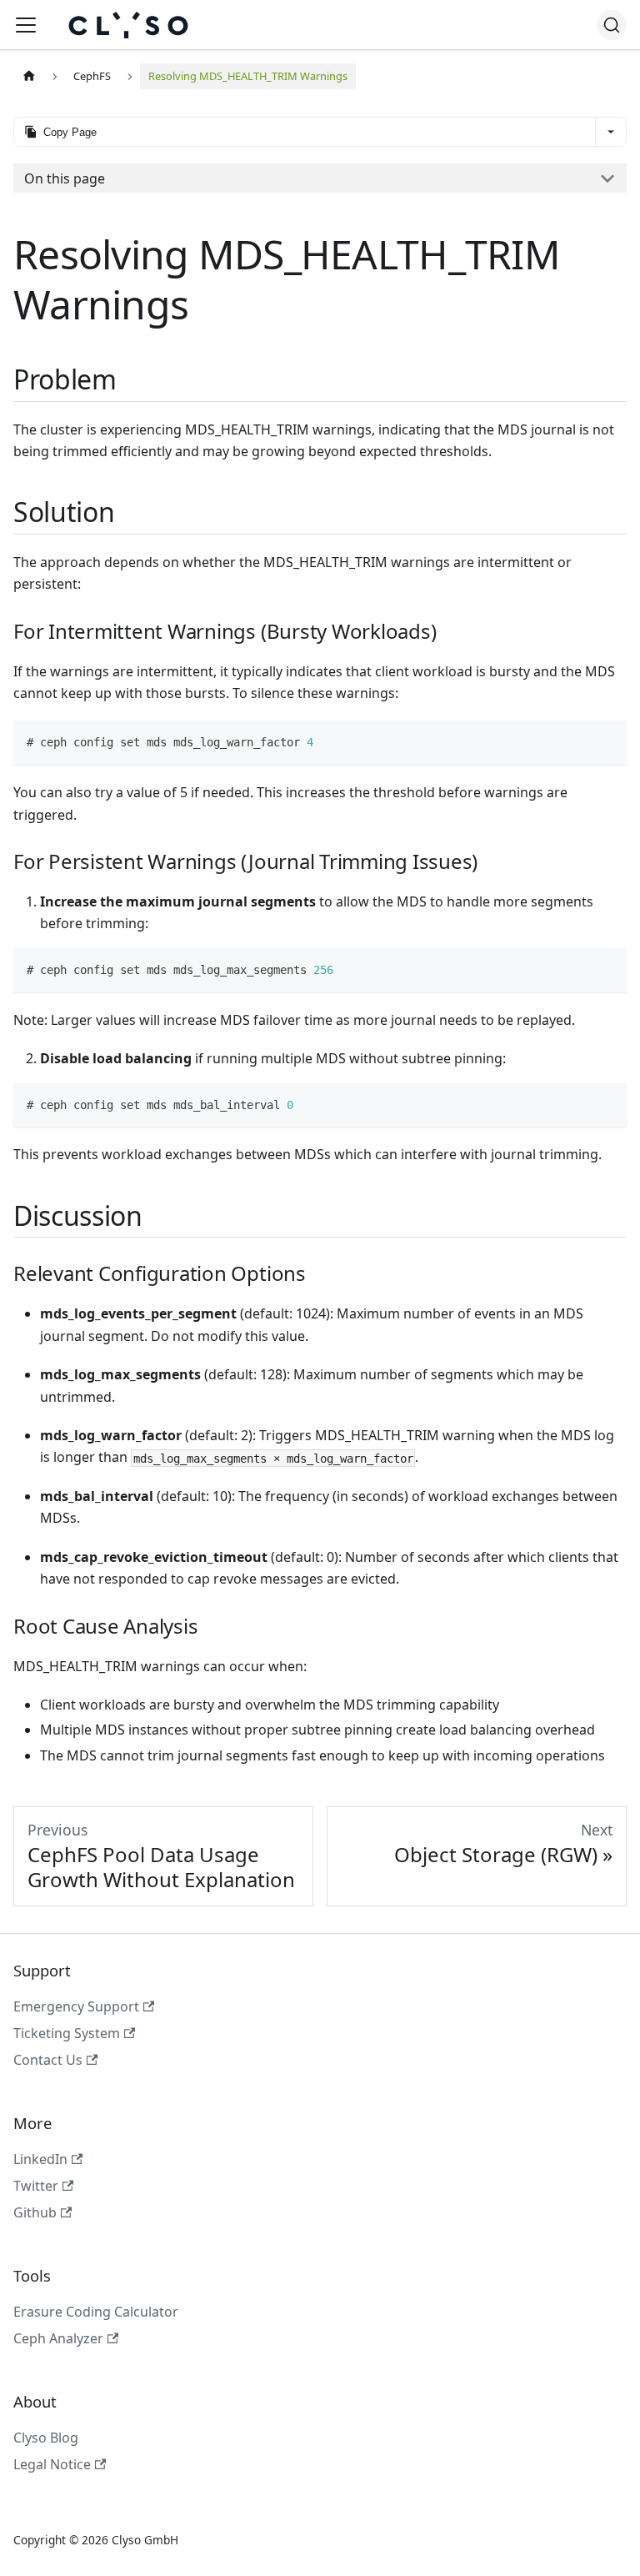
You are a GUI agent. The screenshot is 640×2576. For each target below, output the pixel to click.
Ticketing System (67, 2033)
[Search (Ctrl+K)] (612, 25)
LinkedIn (40, 2159)
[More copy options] (610, 132)
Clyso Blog (46, 2438)
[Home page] (29, 76)
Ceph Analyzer (58, 2338)
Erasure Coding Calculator (96, 2312)
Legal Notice (52, 2464)
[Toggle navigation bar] (26, 25)
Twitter (36, 2186)
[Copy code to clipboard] (606, 741)
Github (35, 2212)
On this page (65, 178)
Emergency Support (76, 2006)
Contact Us (48, 2060)
